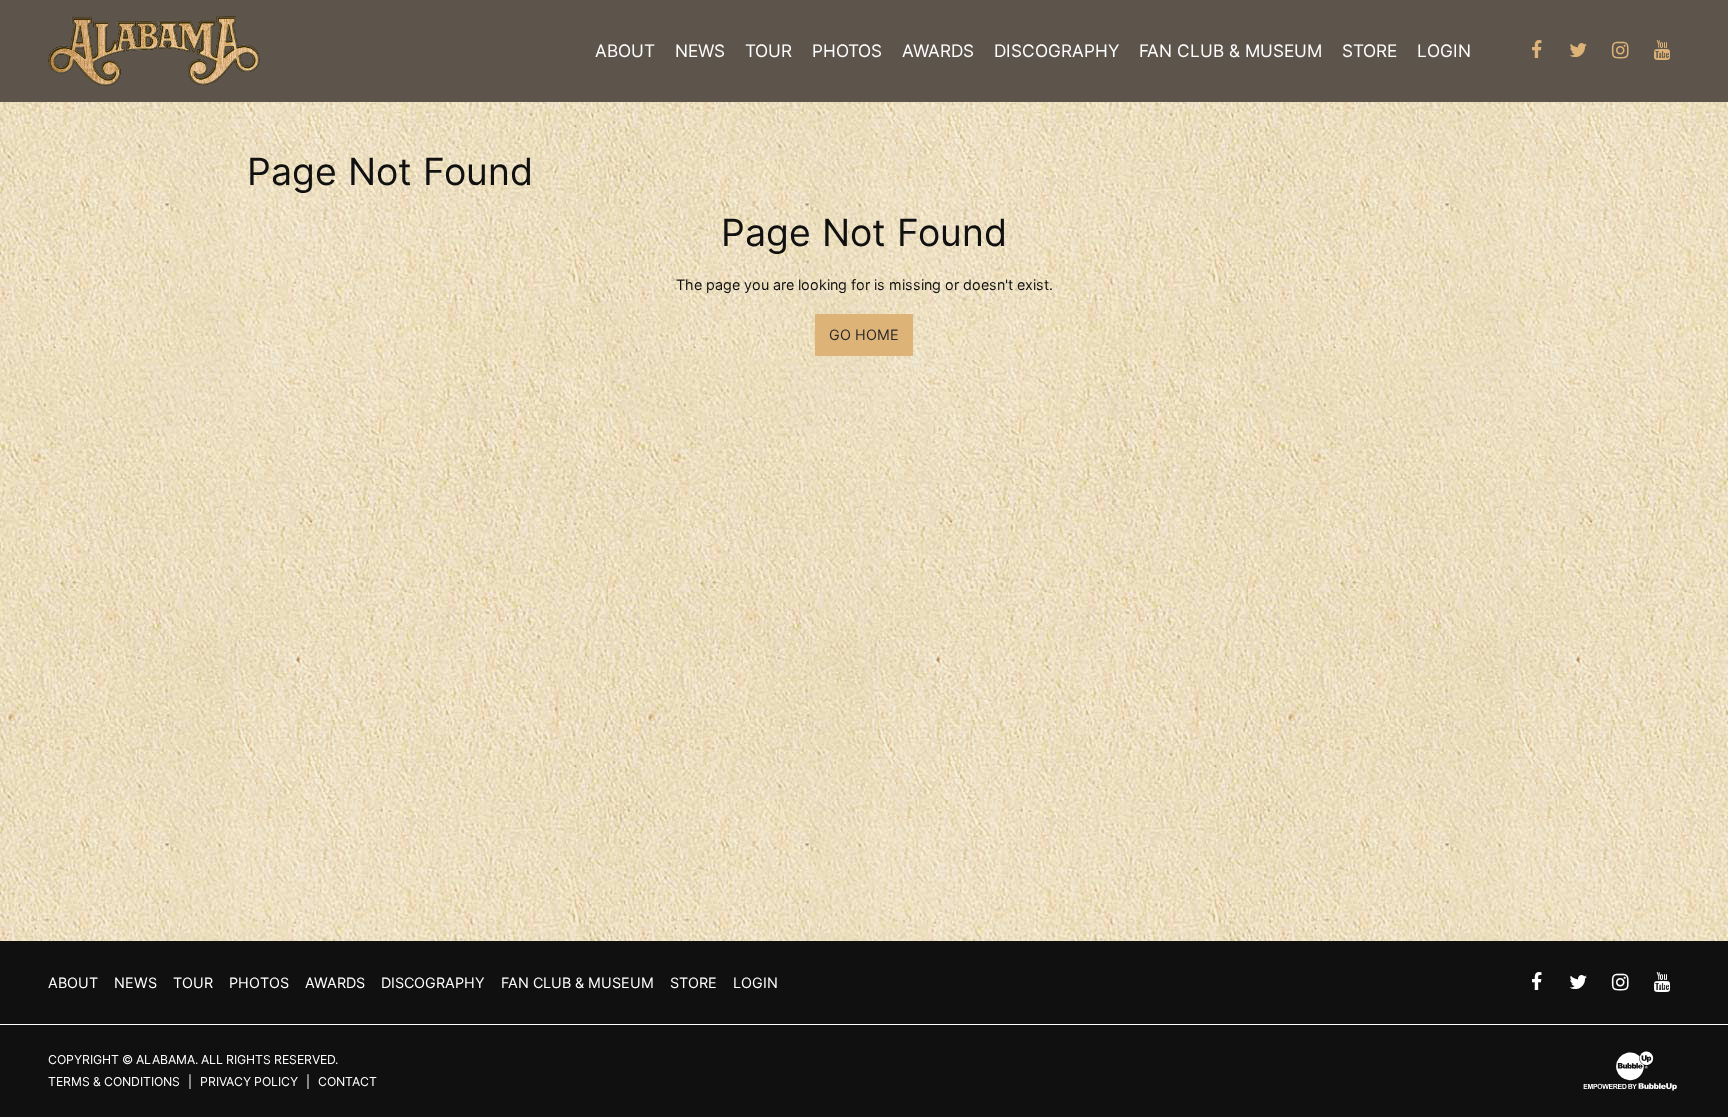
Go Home (864, 334)
